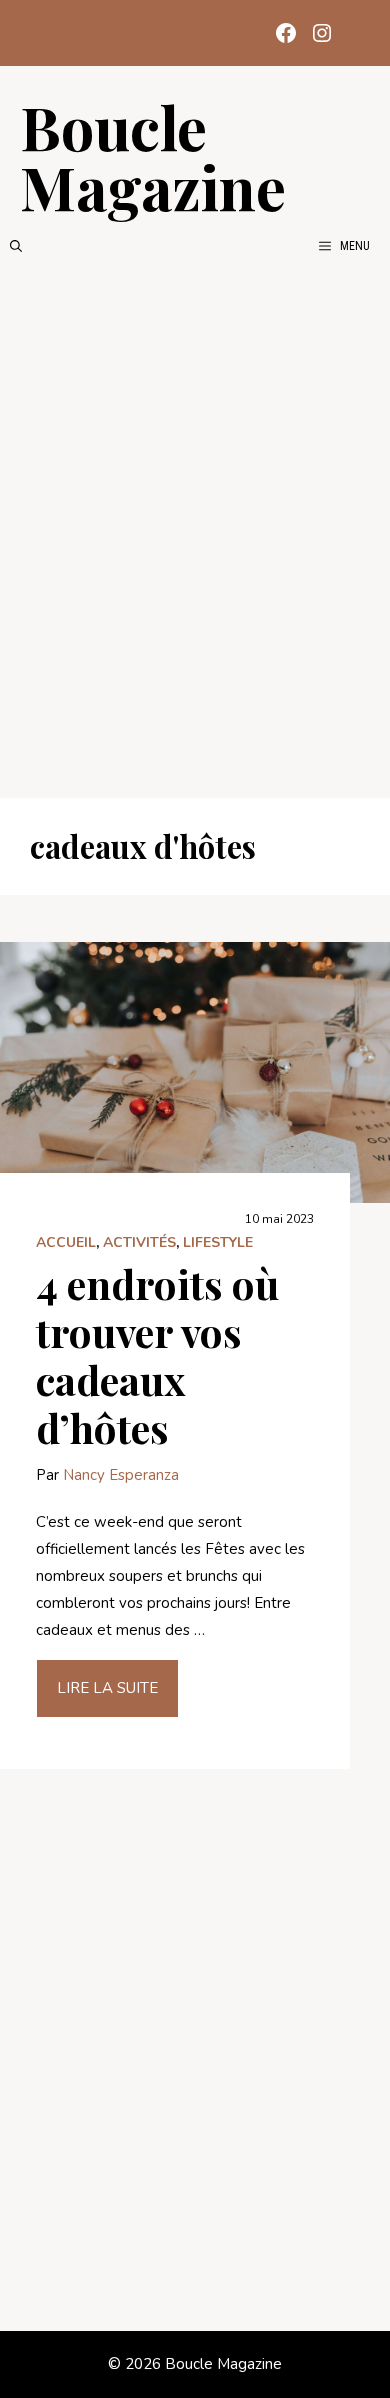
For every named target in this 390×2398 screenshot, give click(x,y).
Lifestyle (218, 1242)
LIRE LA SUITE (107, 1688)
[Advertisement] (195, 527)
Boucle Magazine (153, 156)
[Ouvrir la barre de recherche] (16, 246)
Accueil (66, 1242)
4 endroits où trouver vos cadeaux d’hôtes (157, 1355)
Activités (139, 1242)
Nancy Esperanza (121, 1475)
